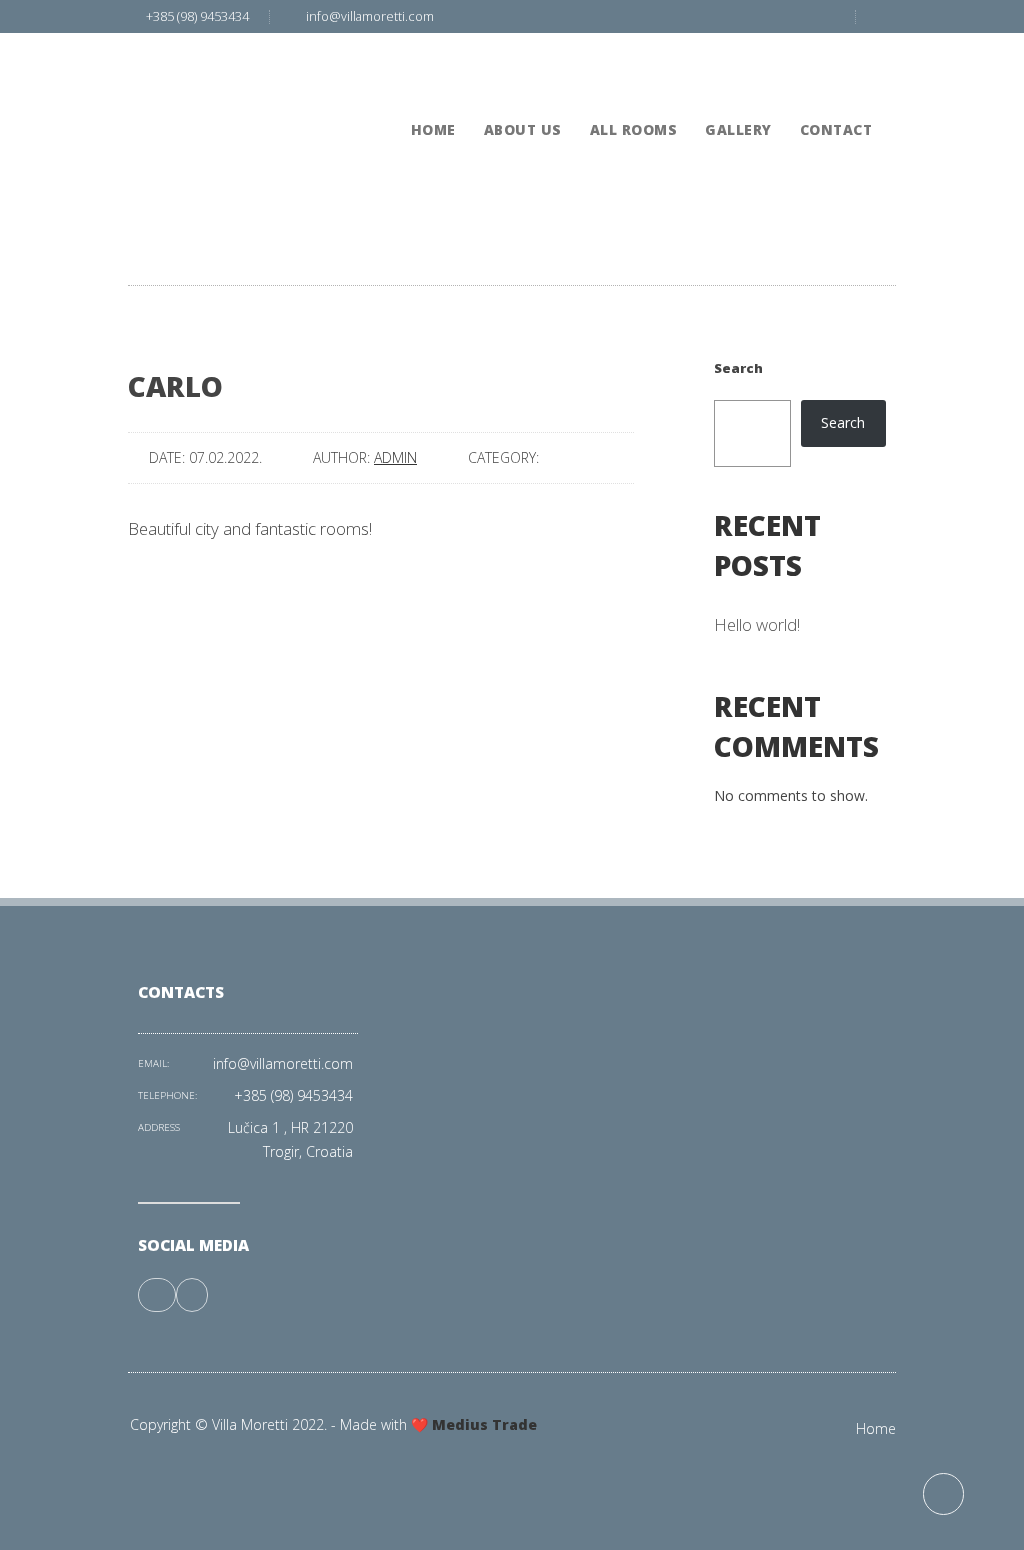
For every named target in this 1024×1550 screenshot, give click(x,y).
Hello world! (757, 624)
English (815, 50)
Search (738, 368)
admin (395, 457)
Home (876, 1428)
